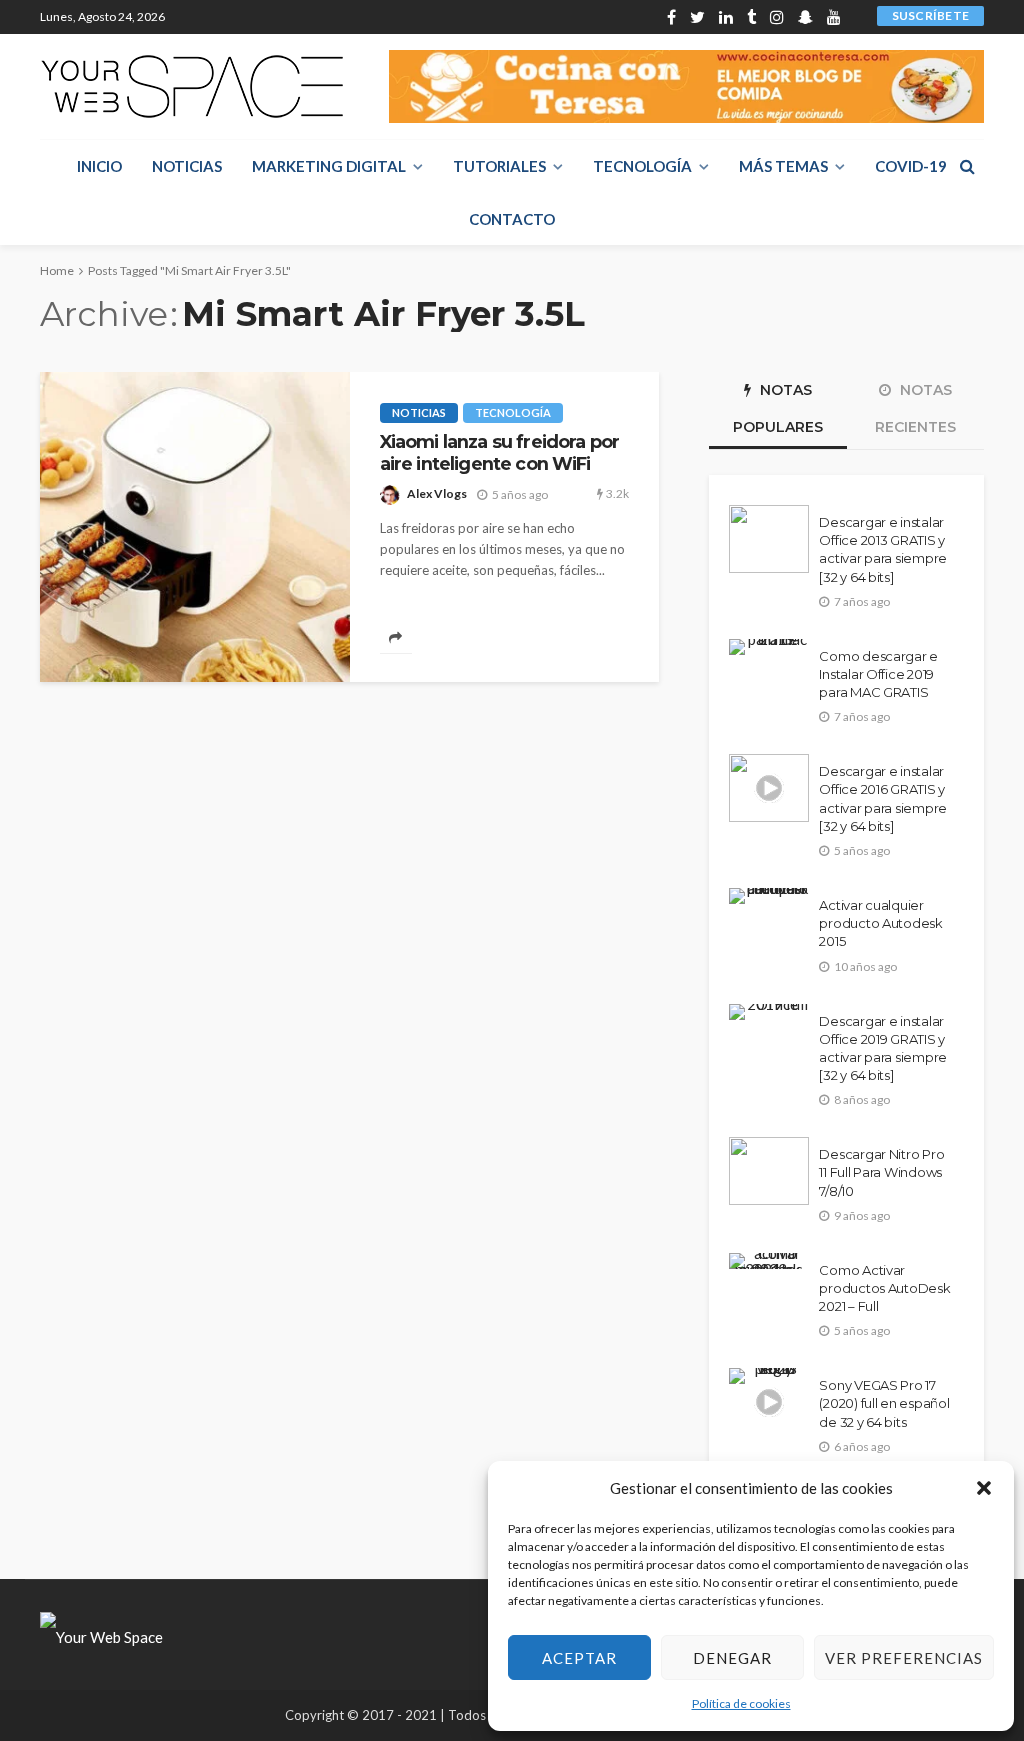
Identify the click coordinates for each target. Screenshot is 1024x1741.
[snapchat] (805, 17)
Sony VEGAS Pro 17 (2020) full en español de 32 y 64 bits (884, 1403)
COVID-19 (911, 166)
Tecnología (642, 166)
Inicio (99, 166)
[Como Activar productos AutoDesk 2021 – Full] (769, 1261)
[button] (984, 1488)
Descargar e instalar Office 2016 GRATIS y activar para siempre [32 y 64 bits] (883, 798)
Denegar (732, 1658)
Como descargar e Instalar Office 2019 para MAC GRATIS (878, 674)
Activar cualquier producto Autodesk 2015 (881, 923)
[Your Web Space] (192, 86)
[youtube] (834, 17)
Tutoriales (499, 166)
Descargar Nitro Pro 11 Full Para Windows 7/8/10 (881, 1172)
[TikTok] (855, 17)
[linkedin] (726, 17)
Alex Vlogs (437, 493)
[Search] (967, 166)
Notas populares (778, 408)
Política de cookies (741, 1703)
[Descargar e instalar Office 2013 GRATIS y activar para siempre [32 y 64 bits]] (769, 539)
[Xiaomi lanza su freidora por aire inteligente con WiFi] (195, 527)
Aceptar (579, 1658)
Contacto (512, 219)
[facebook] (671, 17)
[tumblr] (751, 17)
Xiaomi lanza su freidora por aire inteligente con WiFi (499, 452)
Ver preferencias (904, 1658)
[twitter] (697, 17)
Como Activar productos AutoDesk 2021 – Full (884, 1288)
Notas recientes (915, 408)
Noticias (187, 166)
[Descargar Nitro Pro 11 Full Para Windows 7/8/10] (769, 1171)
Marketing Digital (329, 166)
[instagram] (777, 17)
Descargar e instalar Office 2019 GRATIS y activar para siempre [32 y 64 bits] (883, 1048)
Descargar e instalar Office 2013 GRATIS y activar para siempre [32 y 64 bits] (883, 549)
